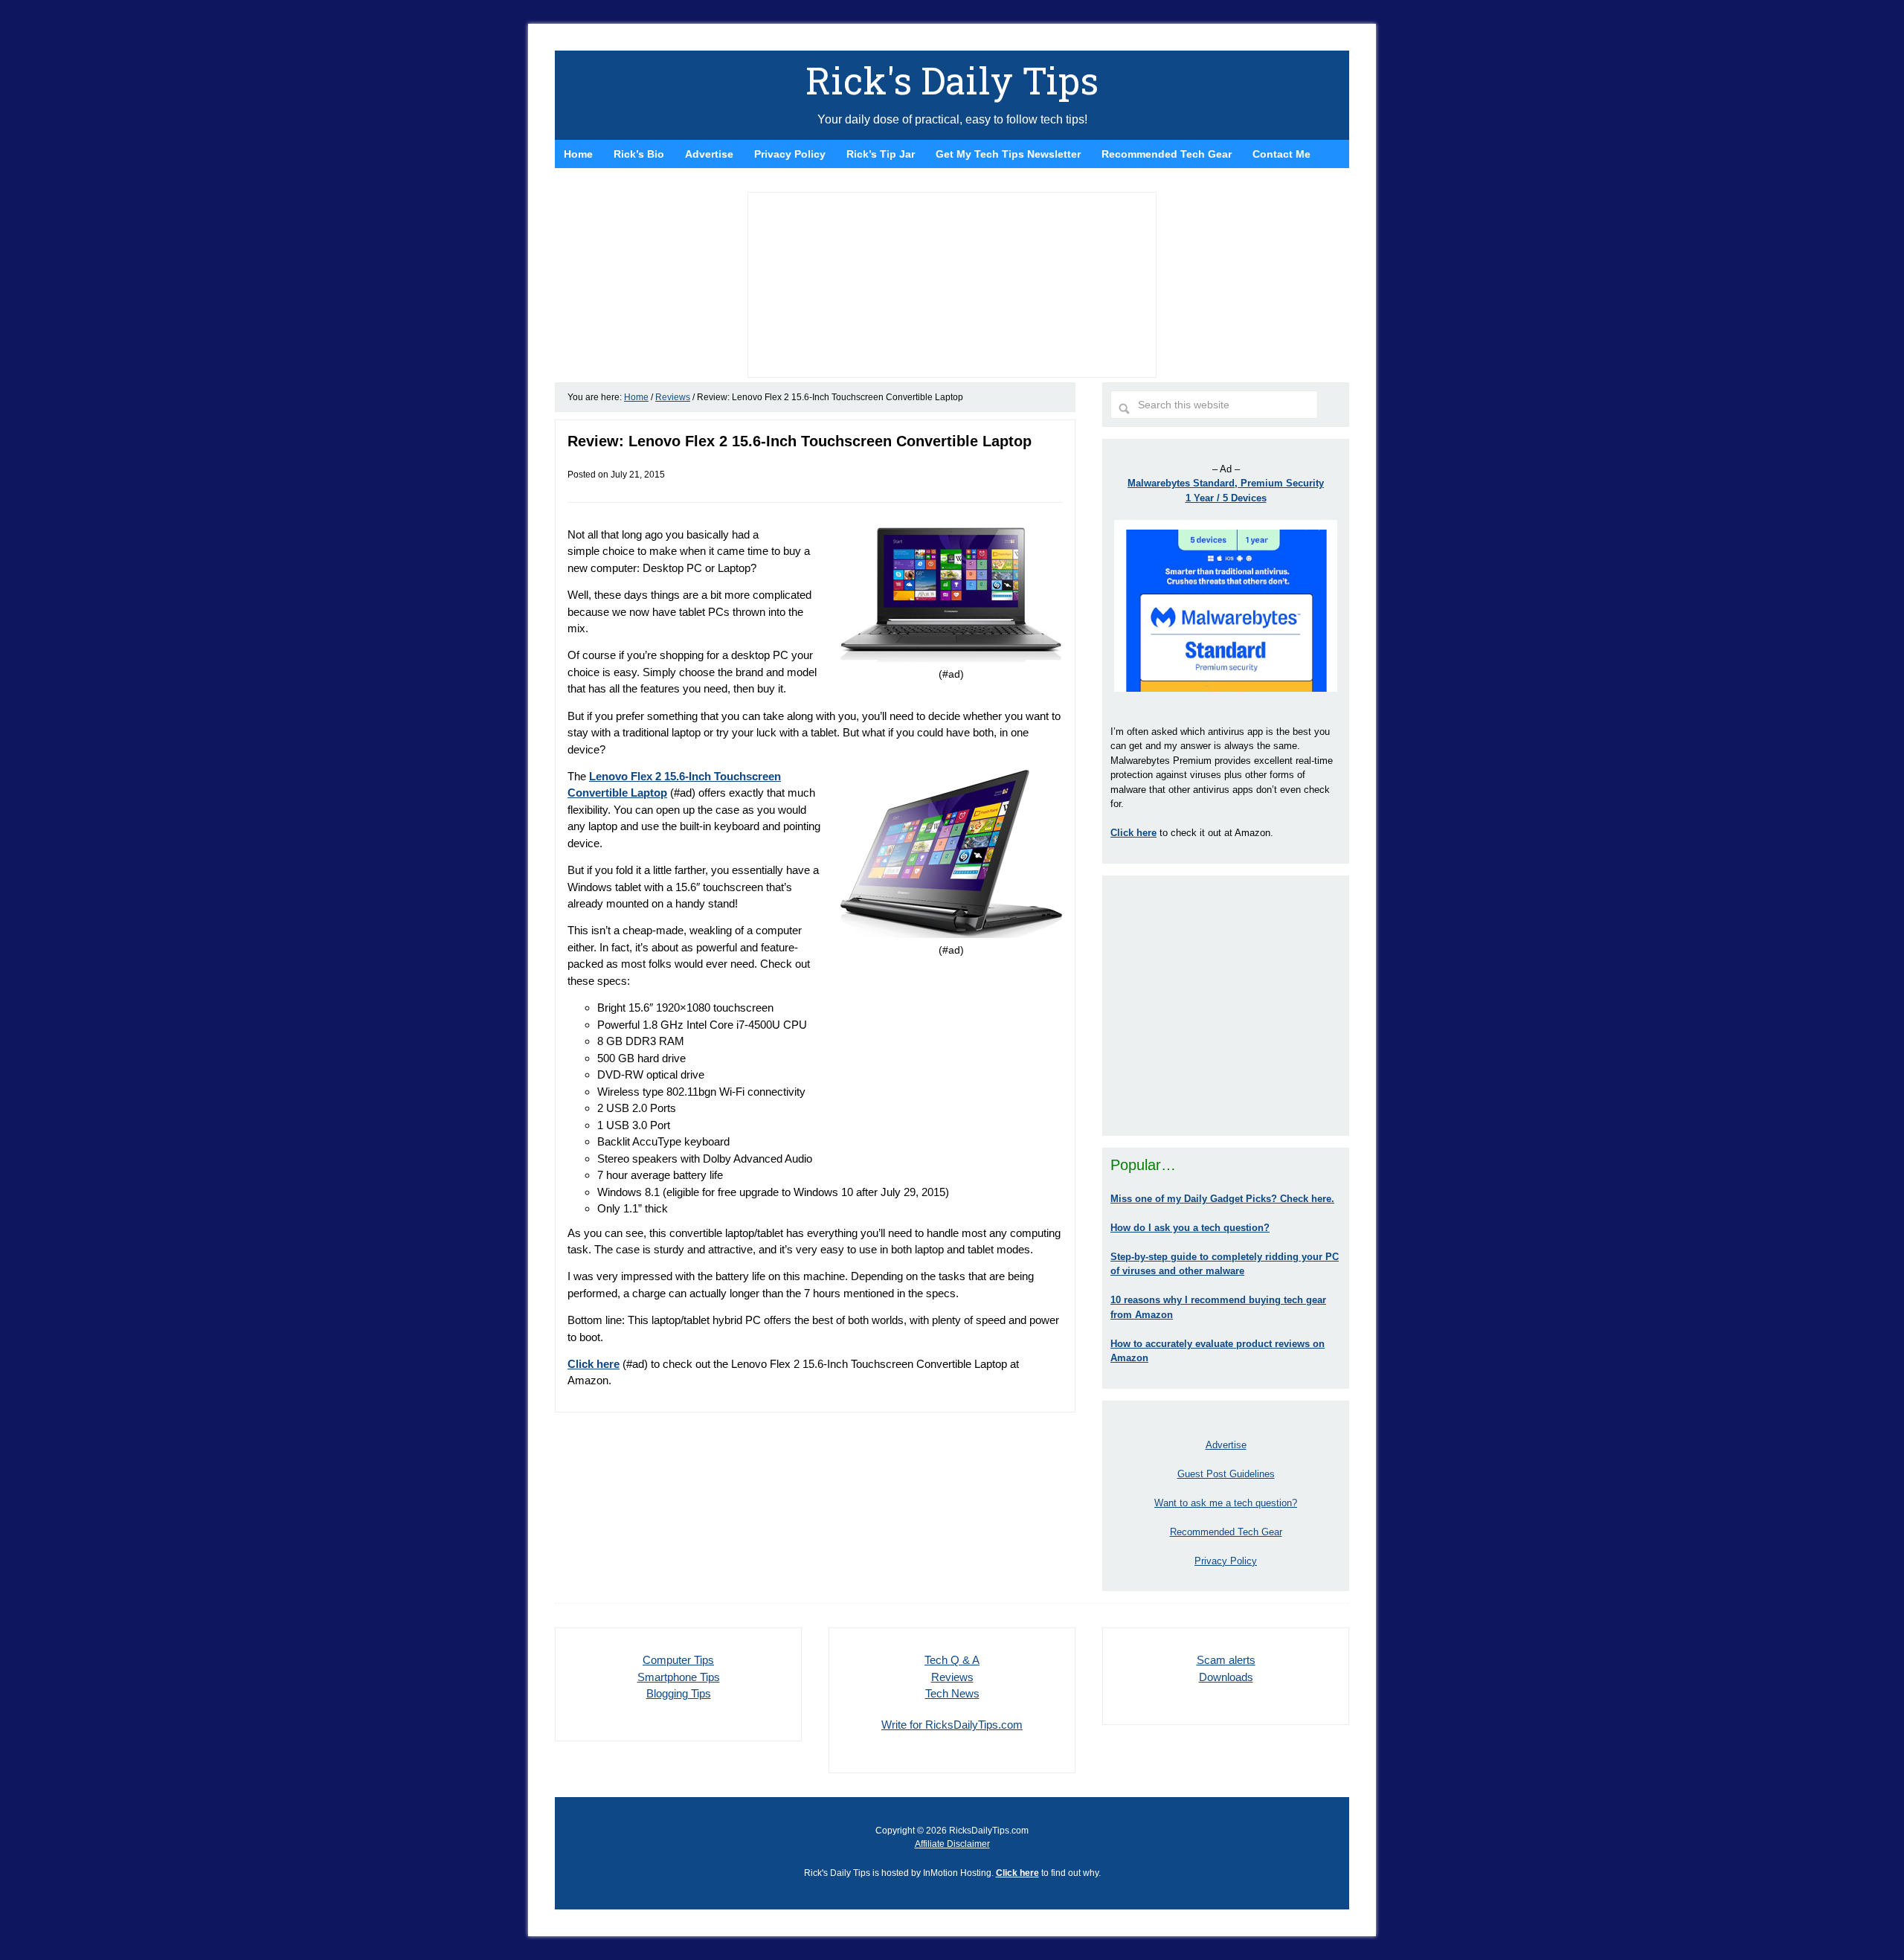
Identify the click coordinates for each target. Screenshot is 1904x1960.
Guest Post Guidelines (1226, 1474)
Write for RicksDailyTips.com (952, 1725)
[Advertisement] (1226, 1006)
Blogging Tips (679, 1693)
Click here (594, 1364)
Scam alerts (1226, 1660)
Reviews (952, 1677)
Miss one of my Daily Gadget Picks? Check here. (1222, 1199)
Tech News (952, 1693)
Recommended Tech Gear (1226, 1532)
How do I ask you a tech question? (1190, 1228)
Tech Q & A (952, 1660)
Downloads (1226, 1677)
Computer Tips (678, 1660)
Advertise (1226, 1445)
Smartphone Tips (679, 1677)
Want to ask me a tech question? (1226, 1503)
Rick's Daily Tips (952, 80)
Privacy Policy (1226, 1561)
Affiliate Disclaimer (952, 1844)
